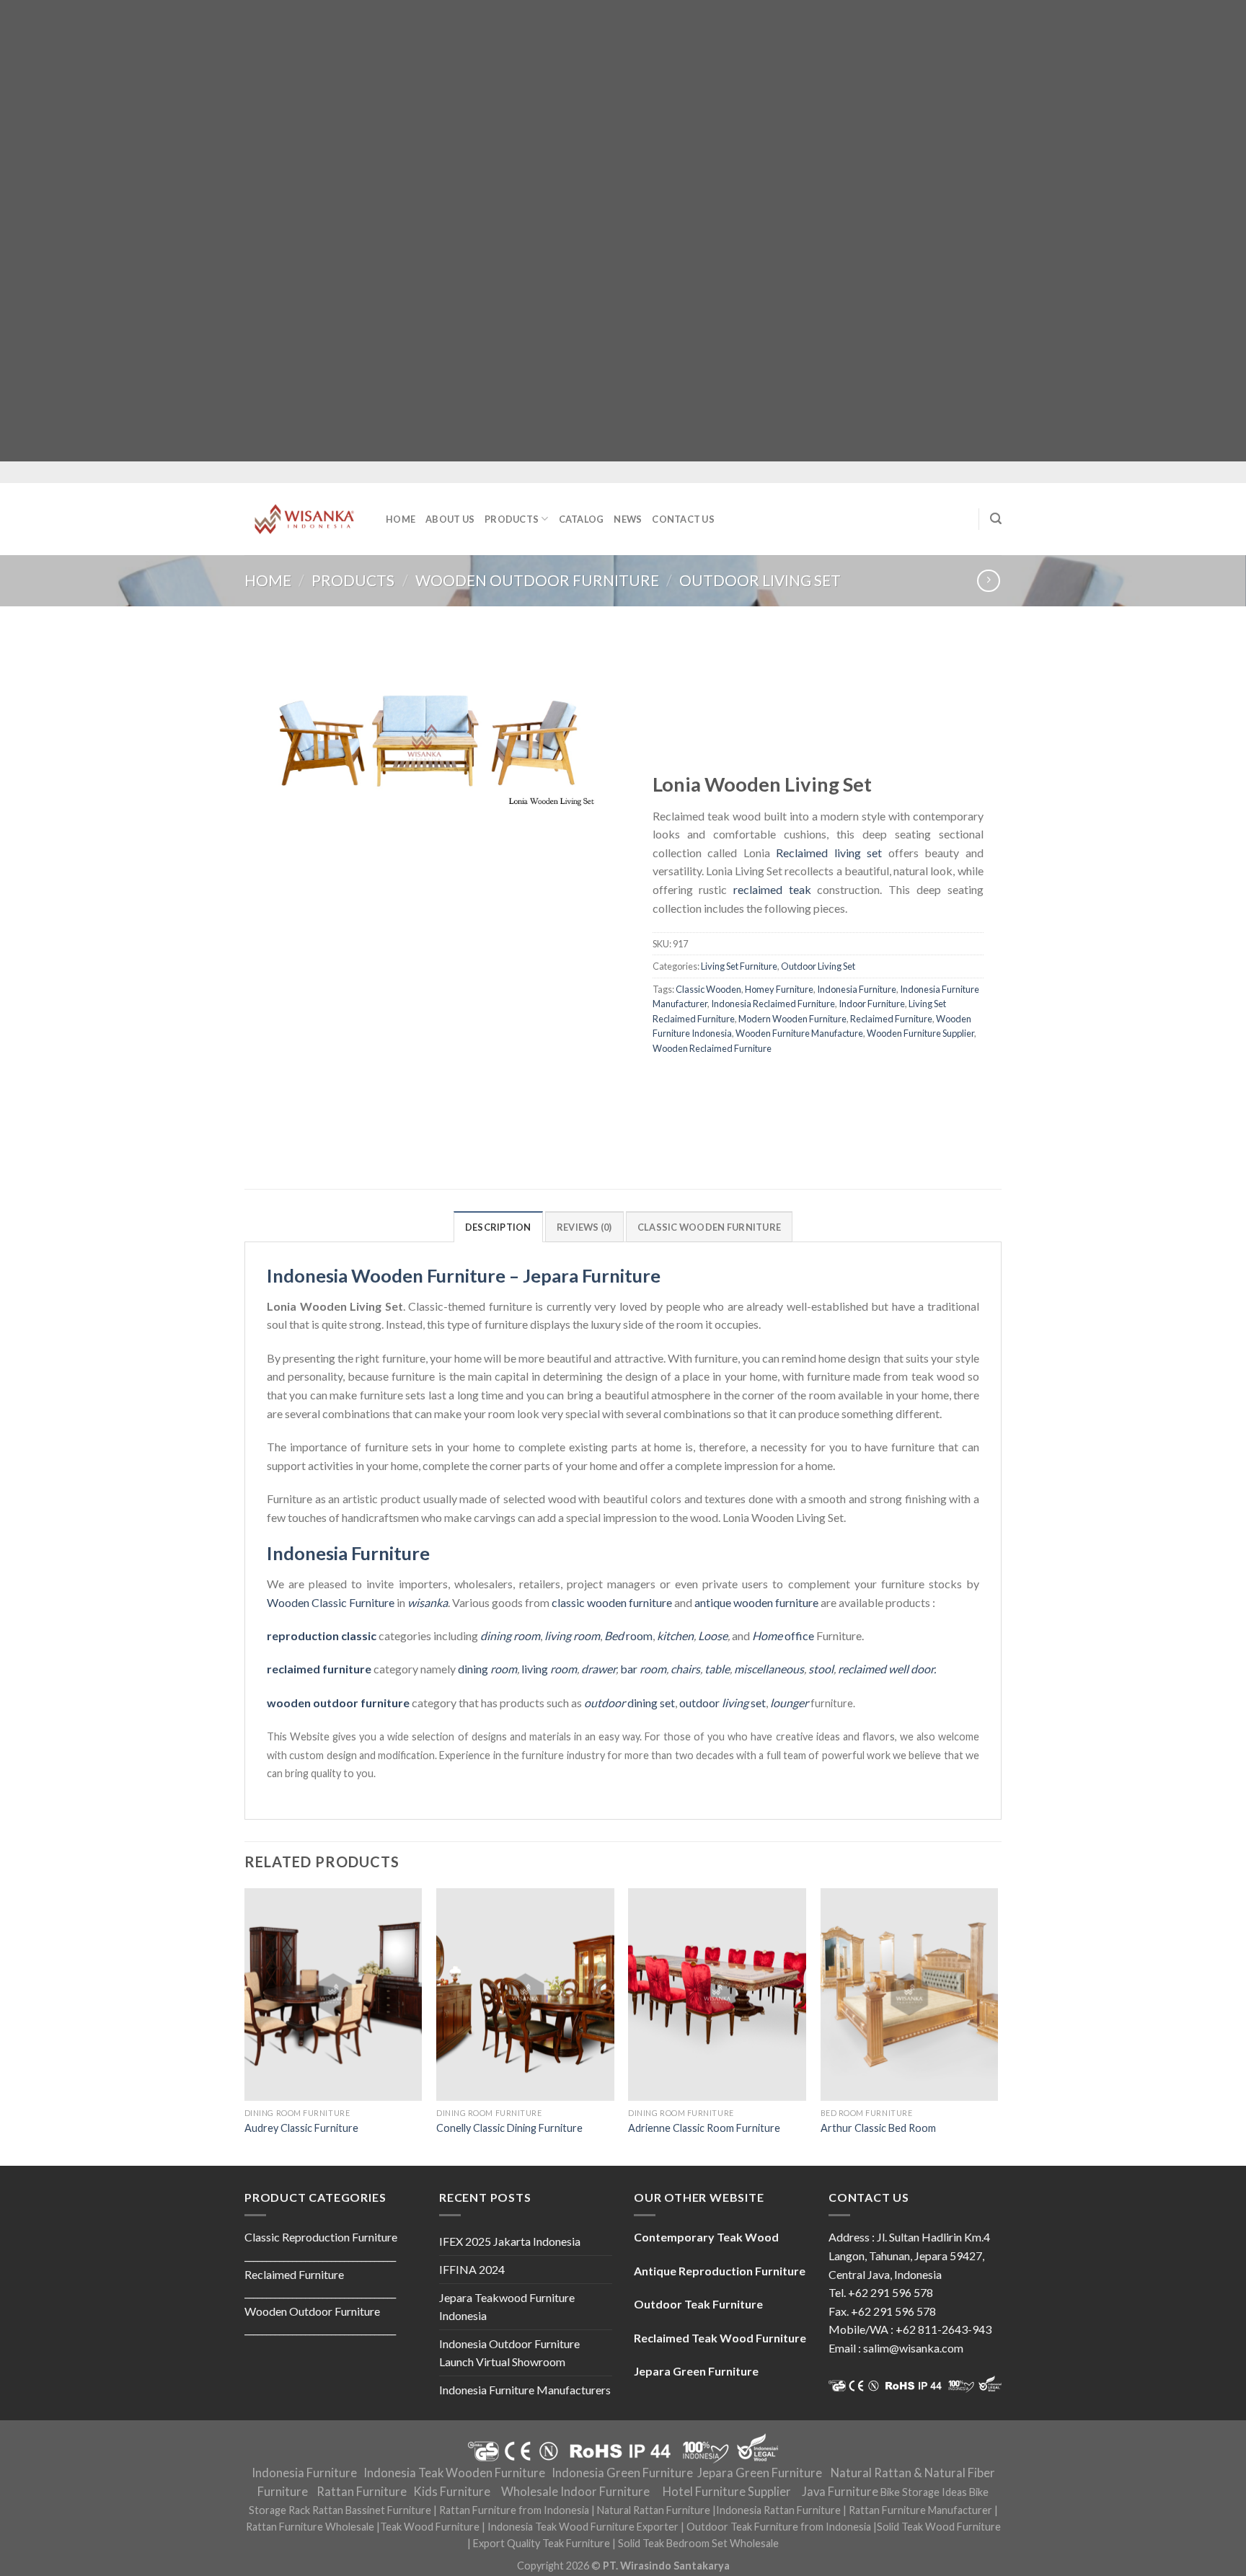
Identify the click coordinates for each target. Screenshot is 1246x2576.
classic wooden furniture (612, 1602)
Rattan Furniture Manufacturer (920, 2510)
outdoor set (723, 1703)
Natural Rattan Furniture (654, 2510)
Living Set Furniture (739, 967)
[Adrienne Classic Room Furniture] (717, 1995)
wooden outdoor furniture (338, 1703)
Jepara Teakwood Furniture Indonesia (507, 2307)
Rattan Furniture (362, 2492)
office (783, 1636)
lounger (789, 1703)
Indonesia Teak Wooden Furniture (454, 2473)
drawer (598, 1669)
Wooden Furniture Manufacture (799, 1033)
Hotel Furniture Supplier (727, 2492)
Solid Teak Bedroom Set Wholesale (698, 2543)
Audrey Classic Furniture (301, 2128)
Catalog (582, 519)
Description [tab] (498, 1227)
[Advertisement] (433, 231)
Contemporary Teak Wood (706, 2237)
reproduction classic (322, 1636)
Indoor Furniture (872, 1004)
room (628, 1636)
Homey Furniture (779, 989)
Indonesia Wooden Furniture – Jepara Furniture (464, 1275)
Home (401, 519)
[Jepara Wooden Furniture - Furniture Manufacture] (304, 519)
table (717, 1669)
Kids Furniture (452, 2492)
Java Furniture (840, 2492)
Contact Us (683, 519)
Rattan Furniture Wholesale (310, 2527)
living (549, 1669)
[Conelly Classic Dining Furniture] (525, 1995)
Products (512, 519)
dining (487, 1669)
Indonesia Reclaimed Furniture (773, 1004)
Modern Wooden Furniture (792, 1019)
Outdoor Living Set (760, 580)
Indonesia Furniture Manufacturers (525, 2390)
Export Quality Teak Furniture (542, 2543)
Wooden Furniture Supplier (920, 1033)
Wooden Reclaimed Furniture (712, 1048)
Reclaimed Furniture (891, 1019)
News (628, 519)
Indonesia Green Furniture (622, 2473)
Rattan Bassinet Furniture (372, 2510)
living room (572, 1636)
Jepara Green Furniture (760, 2473)
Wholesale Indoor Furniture (575, 2492)
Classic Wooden (708, 989)
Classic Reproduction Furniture (321, 2237)
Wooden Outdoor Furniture (537, 580)
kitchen (675, 1636)
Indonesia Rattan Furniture (778, 2510)
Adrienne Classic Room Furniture (704, 2128)
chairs (685, 1669)
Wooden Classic (307, 1602)
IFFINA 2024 (472, 2269)
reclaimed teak (772, 889)
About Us (450, 519)
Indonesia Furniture (857, 989)
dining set (629, 1703)
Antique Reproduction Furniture (720, 2271)
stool (821, 1669)
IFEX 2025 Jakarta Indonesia (510, 2241)
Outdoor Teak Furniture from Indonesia (779, 2527)
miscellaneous (769, 1669)
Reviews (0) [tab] (584, 1227)
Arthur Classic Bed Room (878, 2128)
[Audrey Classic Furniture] (333, 1995)
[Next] (997, 2026)
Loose (713, 1636)
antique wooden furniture (756, 1602)
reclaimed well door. (887, 1669)
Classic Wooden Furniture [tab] (709, 1227)
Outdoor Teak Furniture (698, 2304)
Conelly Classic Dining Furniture (509, 2128)
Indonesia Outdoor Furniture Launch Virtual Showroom (509, 2353)
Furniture (371, 1602)
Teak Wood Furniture (430, 2527)
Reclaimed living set (829, 853)
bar (643, 1669)
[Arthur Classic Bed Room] (910, 1995)
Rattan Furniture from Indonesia (514, 2510)
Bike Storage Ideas (924, 2492)
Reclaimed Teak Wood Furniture (720, 2338)
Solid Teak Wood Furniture (939, 2527)
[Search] (996, 519)
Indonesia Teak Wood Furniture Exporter (583, 2527)
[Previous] (245, 2026)
